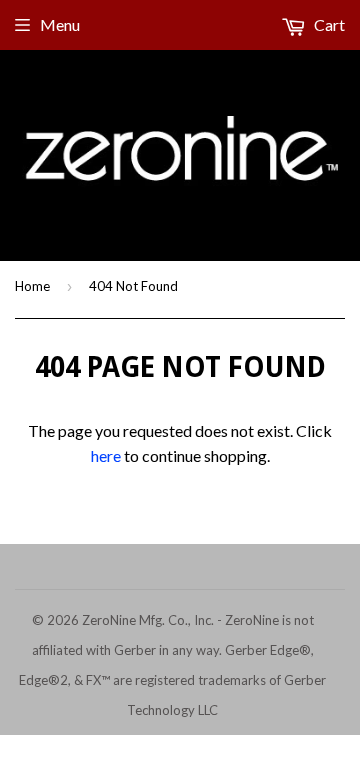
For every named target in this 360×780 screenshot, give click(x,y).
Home (32, 286)
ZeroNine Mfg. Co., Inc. (148, 620)
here (106, 455)
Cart (328, 24)
